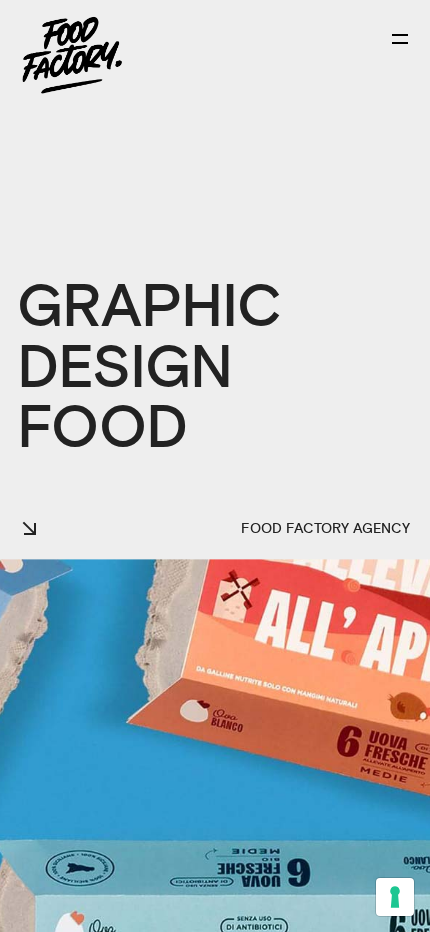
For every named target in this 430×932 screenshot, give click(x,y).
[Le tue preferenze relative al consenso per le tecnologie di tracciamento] (395, 897)
